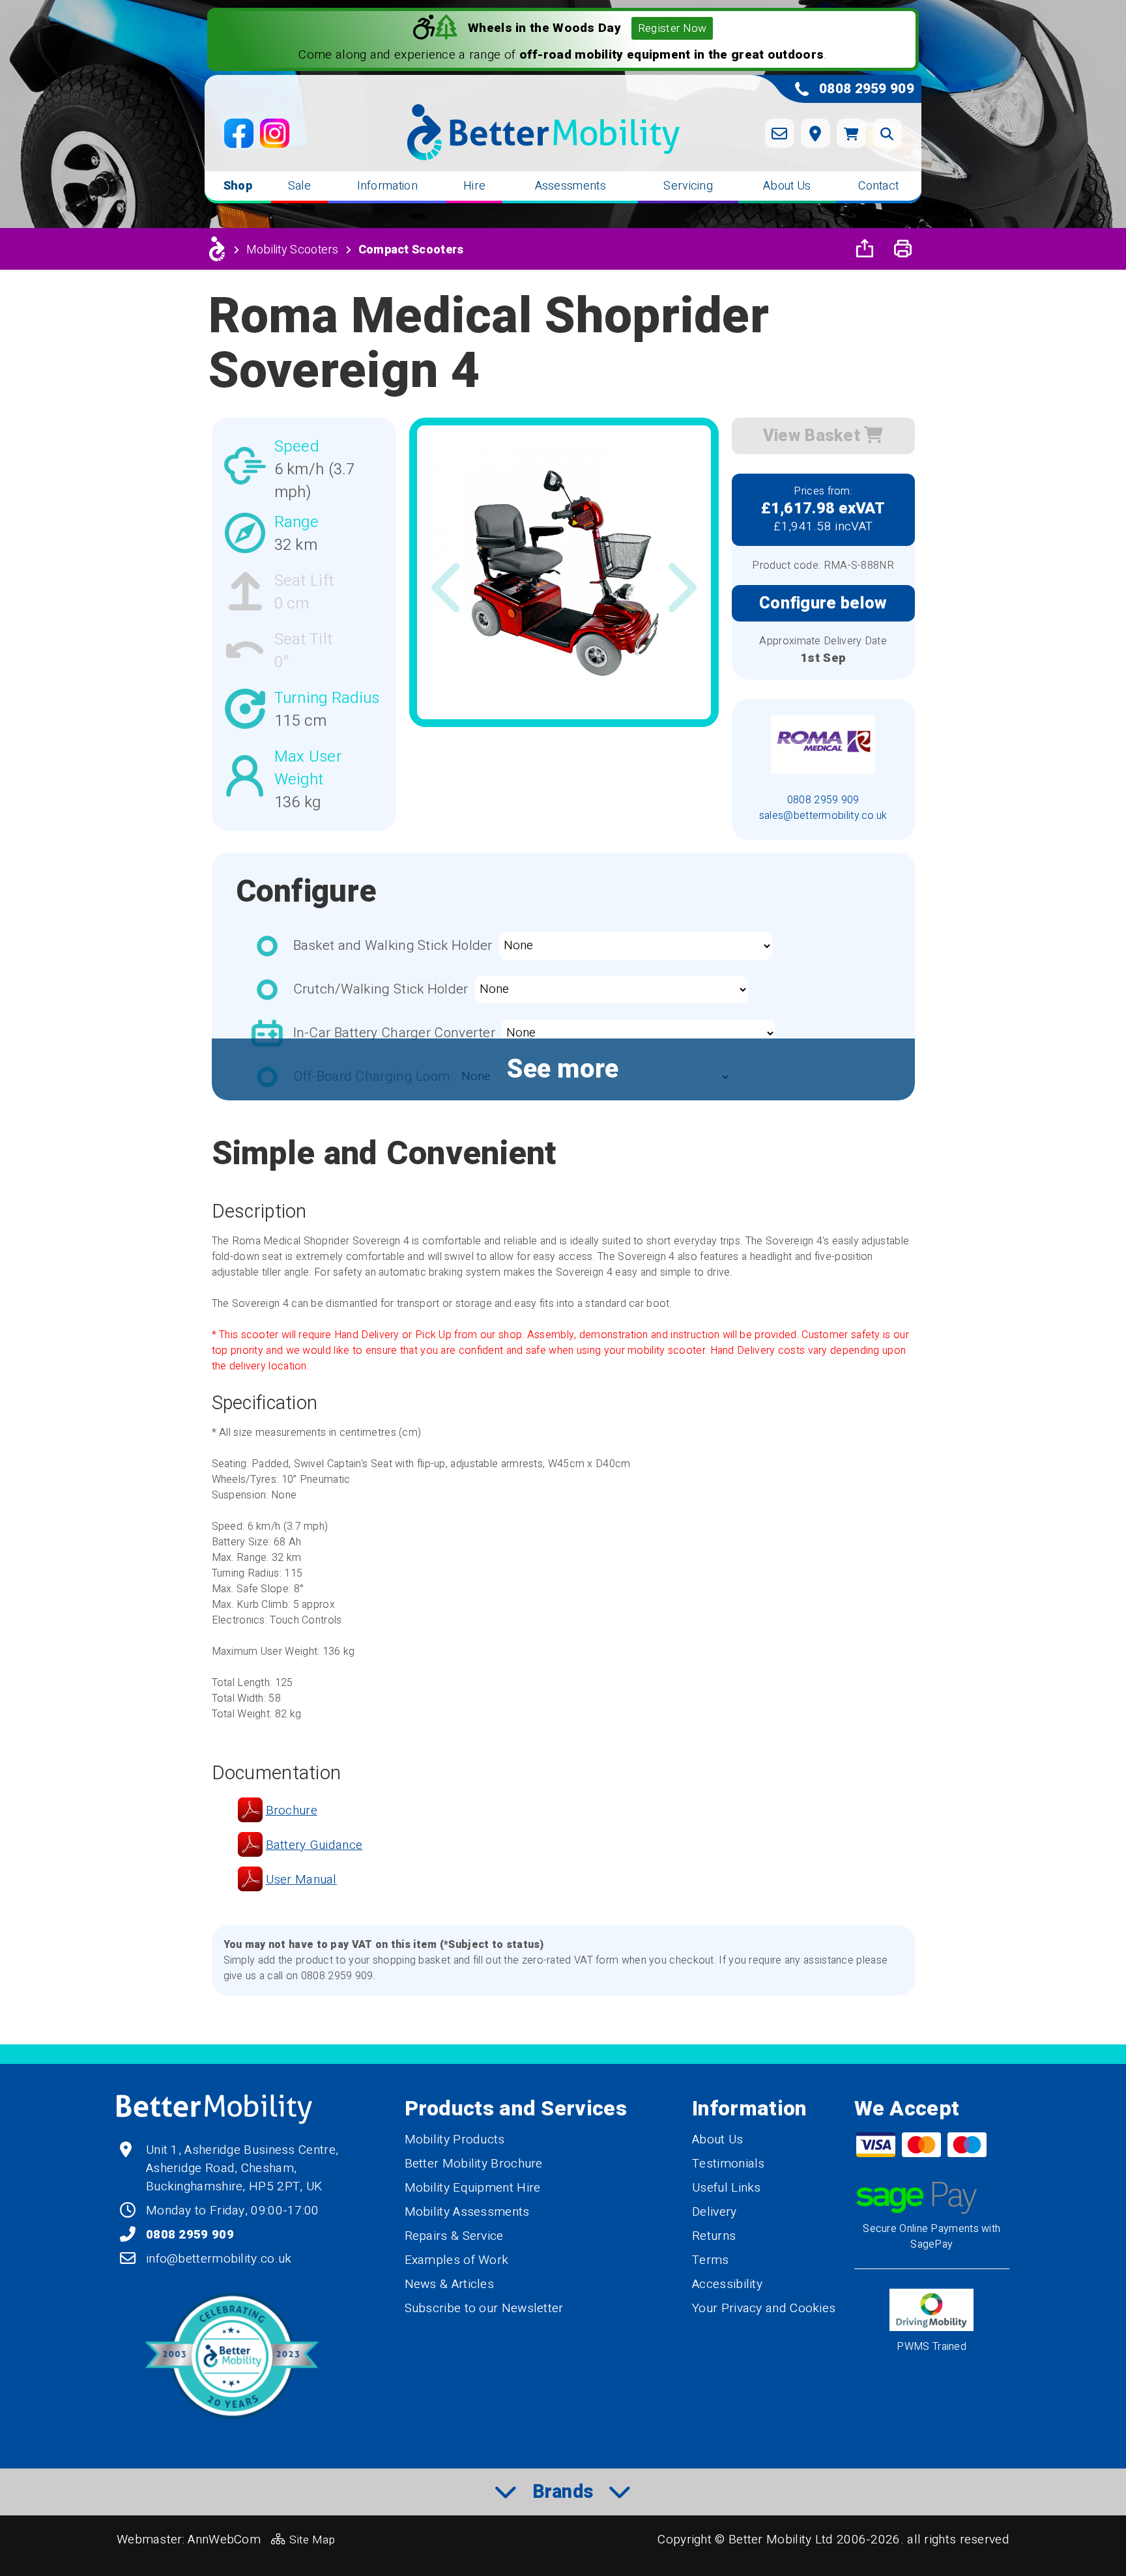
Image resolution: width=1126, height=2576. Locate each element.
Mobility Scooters (293, 250)
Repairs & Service (454, 2236)
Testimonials (729, 2164)
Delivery (714, 2212)
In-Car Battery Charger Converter (395, 1033)
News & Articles (450, 2284)
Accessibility (727, 2284)
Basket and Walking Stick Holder (393, 946)
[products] (217, 249)
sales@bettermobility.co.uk (823, 816)
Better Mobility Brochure (474, 2164)
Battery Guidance (314, 1845)
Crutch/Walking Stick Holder (381, 989)
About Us (787, 186)
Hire (474, 186)
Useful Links (727, 2188)
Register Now (672, 28)
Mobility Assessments (467, 2212)
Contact (878, 186)
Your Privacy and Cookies (764, 2308)
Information (387, 186)
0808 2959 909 (823, 800)
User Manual (301, 1880)
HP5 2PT (274, 2186)
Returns (714, 2236)
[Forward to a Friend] (865, 249)
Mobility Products (455, 2140)
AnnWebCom (224, 2540)
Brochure (292, 1810)
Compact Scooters (411, 250)
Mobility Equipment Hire (473, 2188)
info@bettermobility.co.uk (219, 2259)
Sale (299, 186)
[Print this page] (902, 249)
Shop (238, 186)
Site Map (312, 2540)
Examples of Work (457, 2260)
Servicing (688, 186)
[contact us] (780, 133)
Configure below (823, 603)
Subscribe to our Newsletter (484, 2308)
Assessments (570, 186)
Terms (711, 2260)
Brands (563, 2492)
